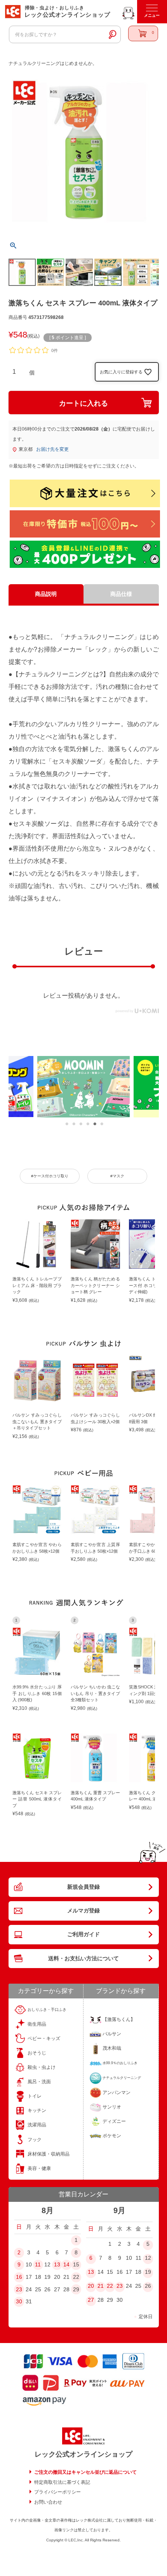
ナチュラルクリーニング (122, 2078)
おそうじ (37, 2053)
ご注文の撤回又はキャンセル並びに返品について (85, 2472)
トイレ (35, 2096)
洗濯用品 (37, 2125)
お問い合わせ (48, 2502)
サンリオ (112, 2107)
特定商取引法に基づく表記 (62, 2482)
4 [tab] (88, 1124)
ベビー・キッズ (44, 2038)
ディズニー (114, 2121)
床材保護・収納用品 (49, 2154)
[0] (143, 33)
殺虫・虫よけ (42, 2067)
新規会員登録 (83, 1887)
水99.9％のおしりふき (120, 2063)
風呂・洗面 (39, 2082)
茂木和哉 (112, 2048)
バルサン (112, 2034)
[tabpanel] (83, 1087)
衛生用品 (37, 2024)
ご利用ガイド (83, 1934)
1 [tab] (67, 1124)
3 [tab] (81, 1124)
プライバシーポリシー (57, 2492)
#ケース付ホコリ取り (50, 1176)
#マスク (117, 1176)
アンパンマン (117, 2093)
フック (35, 2140)
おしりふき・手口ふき (47, 2009)
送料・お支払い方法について (83, 1958)
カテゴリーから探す (46, 1991)
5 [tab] (95, 1124)
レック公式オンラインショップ (83, 2454)
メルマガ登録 (83, 1911)
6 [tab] (102, 1124)
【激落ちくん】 (119, 2019)
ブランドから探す (121, 1991)
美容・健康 (39, 2168)
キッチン (37, 2110)
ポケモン (112, 2136)
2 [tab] (74, 1124)
